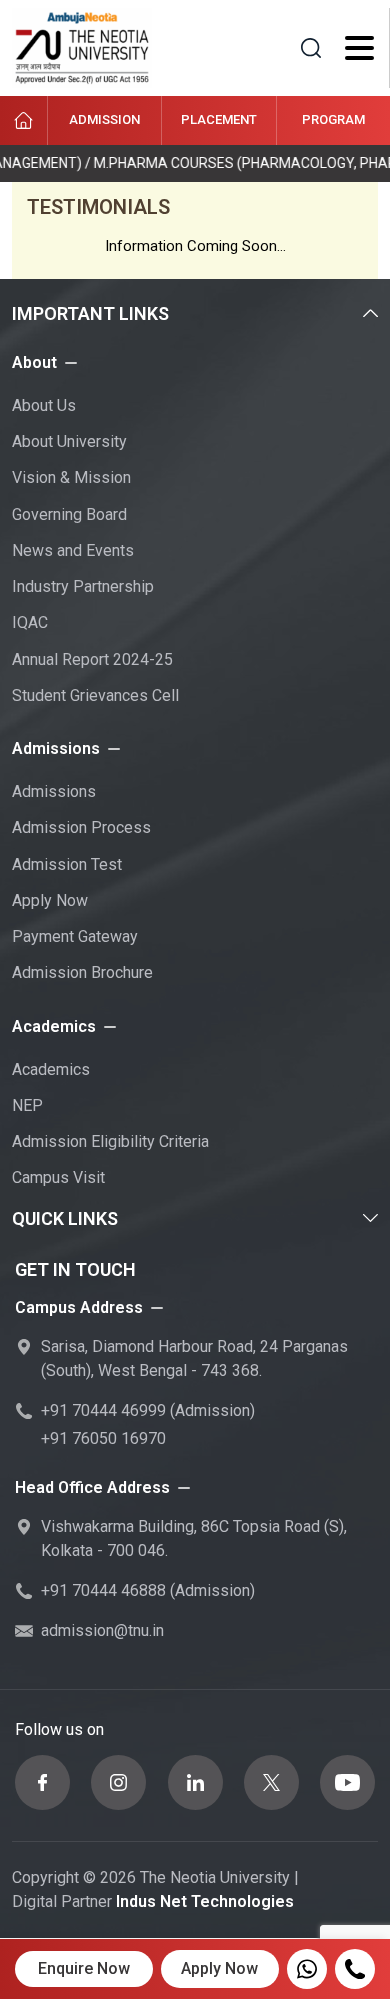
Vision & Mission (71, 477)
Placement (219, 119)
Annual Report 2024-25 (92, 659)
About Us (44, 405)
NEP (27, 1105)
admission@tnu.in (102, 1630)
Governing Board (69, 514)
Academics (51, 1069)
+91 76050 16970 (103, 1438)
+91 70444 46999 (103, 1410)
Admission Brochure (82, 972)
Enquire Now (84, 1968)
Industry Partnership (83, 586)
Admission (104, 119)
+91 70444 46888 (103, 1590)
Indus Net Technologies (205, 1901)
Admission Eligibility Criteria (110, 1141)
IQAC (30, 622)
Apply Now (50, 900)
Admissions (54, 791)
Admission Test (67, 864)
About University (69, 441)
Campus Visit (58, 1177)
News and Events (73, 550)
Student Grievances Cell (95, 695)
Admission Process (81, 827)
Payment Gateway (75, 936)
